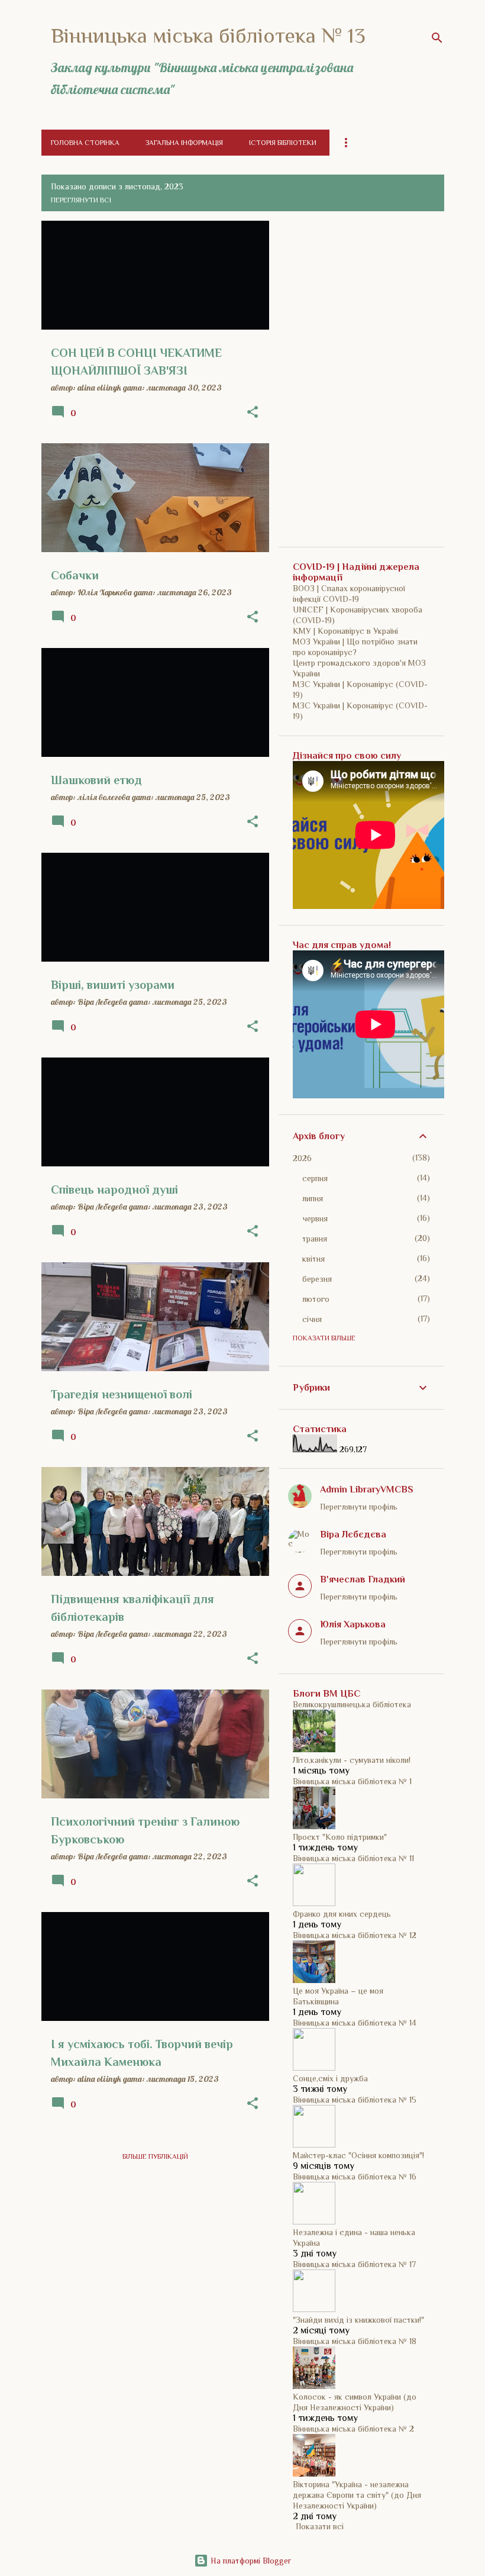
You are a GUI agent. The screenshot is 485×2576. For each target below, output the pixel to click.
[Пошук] (437, 38)
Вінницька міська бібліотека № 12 (355, 1935)
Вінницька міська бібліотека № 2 (353, 2429)
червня (315, 1218)
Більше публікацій (155, 2156)
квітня (313, 1259)
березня (317, 1279)
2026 (302, 1158)
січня (312, 1319)
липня (313, 1198)
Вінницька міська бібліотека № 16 (355, 2177)
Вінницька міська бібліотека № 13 (208, 36)
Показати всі (320, 2526)
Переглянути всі (81, 200)
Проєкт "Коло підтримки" (340, 1837)
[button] (253, 412)
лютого (316, 1299)
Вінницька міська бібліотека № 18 (355, 2341)
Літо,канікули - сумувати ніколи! (352, 1760)
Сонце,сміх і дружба (330, 2078)
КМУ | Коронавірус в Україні (345, 631)
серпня (315, 1178)
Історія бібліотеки (283, 143)
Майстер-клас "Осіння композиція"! (358, 2155)
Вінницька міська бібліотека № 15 (355, 2100)
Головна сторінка (85, 143)
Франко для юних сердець (342, 1914)
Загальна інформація (184, 143)
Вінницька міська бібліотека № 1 (352, 1781)
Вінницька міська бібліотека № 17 (354, 2264)
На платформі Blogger (250, 2561)
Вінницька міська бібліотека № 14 (355, 2023)
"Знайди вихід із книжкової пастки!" (358, 2320)
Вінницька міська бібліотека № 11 (353, 1858)
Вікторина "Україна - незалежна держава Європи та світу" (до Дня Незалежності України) (357, 2495)
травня (315, 1239)
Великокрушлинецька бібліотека (352, 1704)
